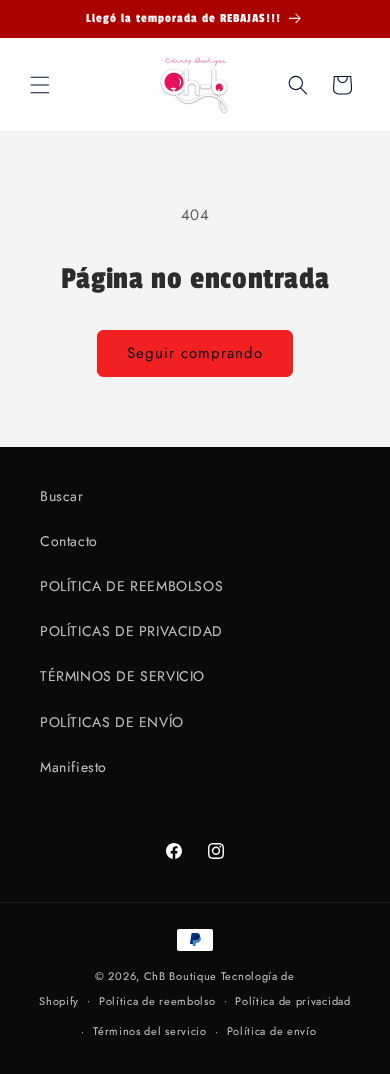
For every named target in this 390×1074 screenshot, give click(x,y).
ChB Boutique (180, 976)
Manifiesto (73, 767)
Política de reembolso (157, 1001)
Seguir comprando (195, 353)
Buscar (62, 496)
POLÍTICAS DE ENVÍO (112, 722)
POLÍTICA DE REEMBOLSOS (131, 586)
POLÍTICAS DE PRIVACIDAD (131, 631)
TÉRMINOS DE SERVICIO (122, 676)
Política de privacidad (292, 1001)
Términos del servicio (150, 1031)
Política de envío (272, 1031)
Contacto (69, 541)
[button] (40, 85)
